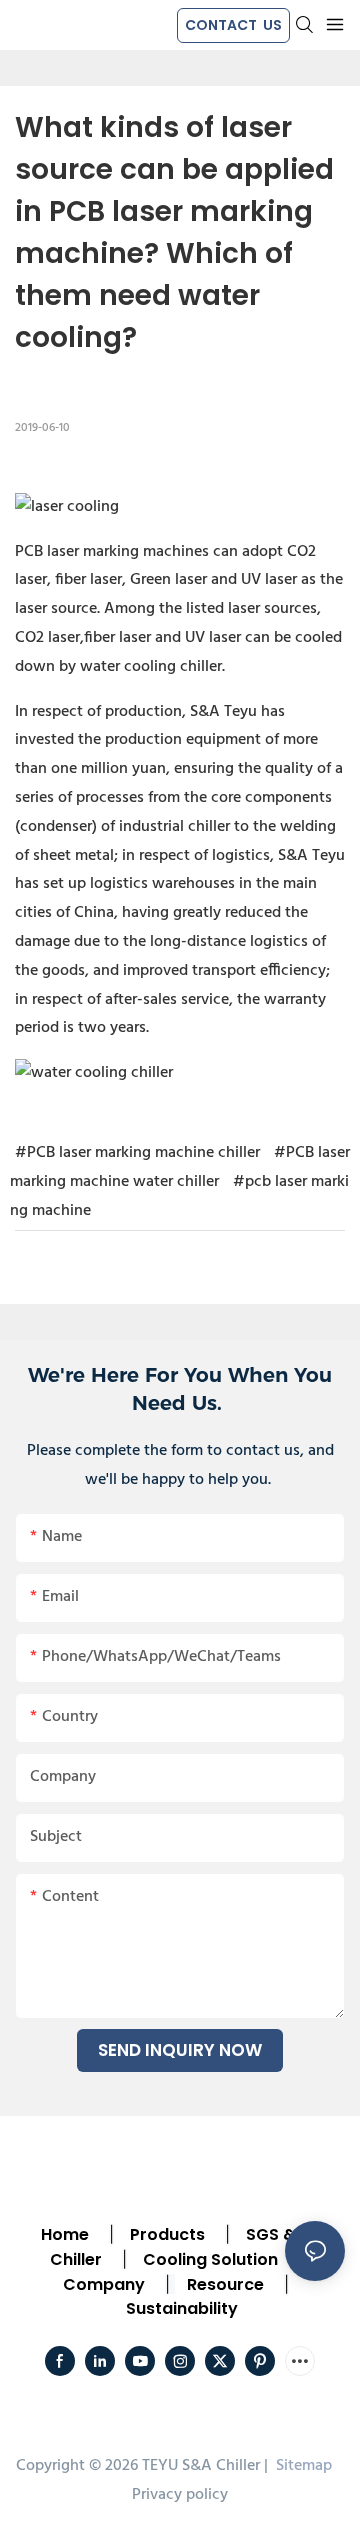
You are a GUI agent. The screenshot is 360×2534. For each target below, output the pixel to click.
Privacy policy (180, 2495)
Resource (225, 2284)
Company (104, 2284)
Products (165, 2234)
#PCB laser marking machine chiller (137, 1153)
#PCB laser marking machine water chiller (180, 1167)
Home (65, 2234)
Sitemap (302, 2466)
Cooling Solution (210, 2259)
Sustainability (182, 2308)
